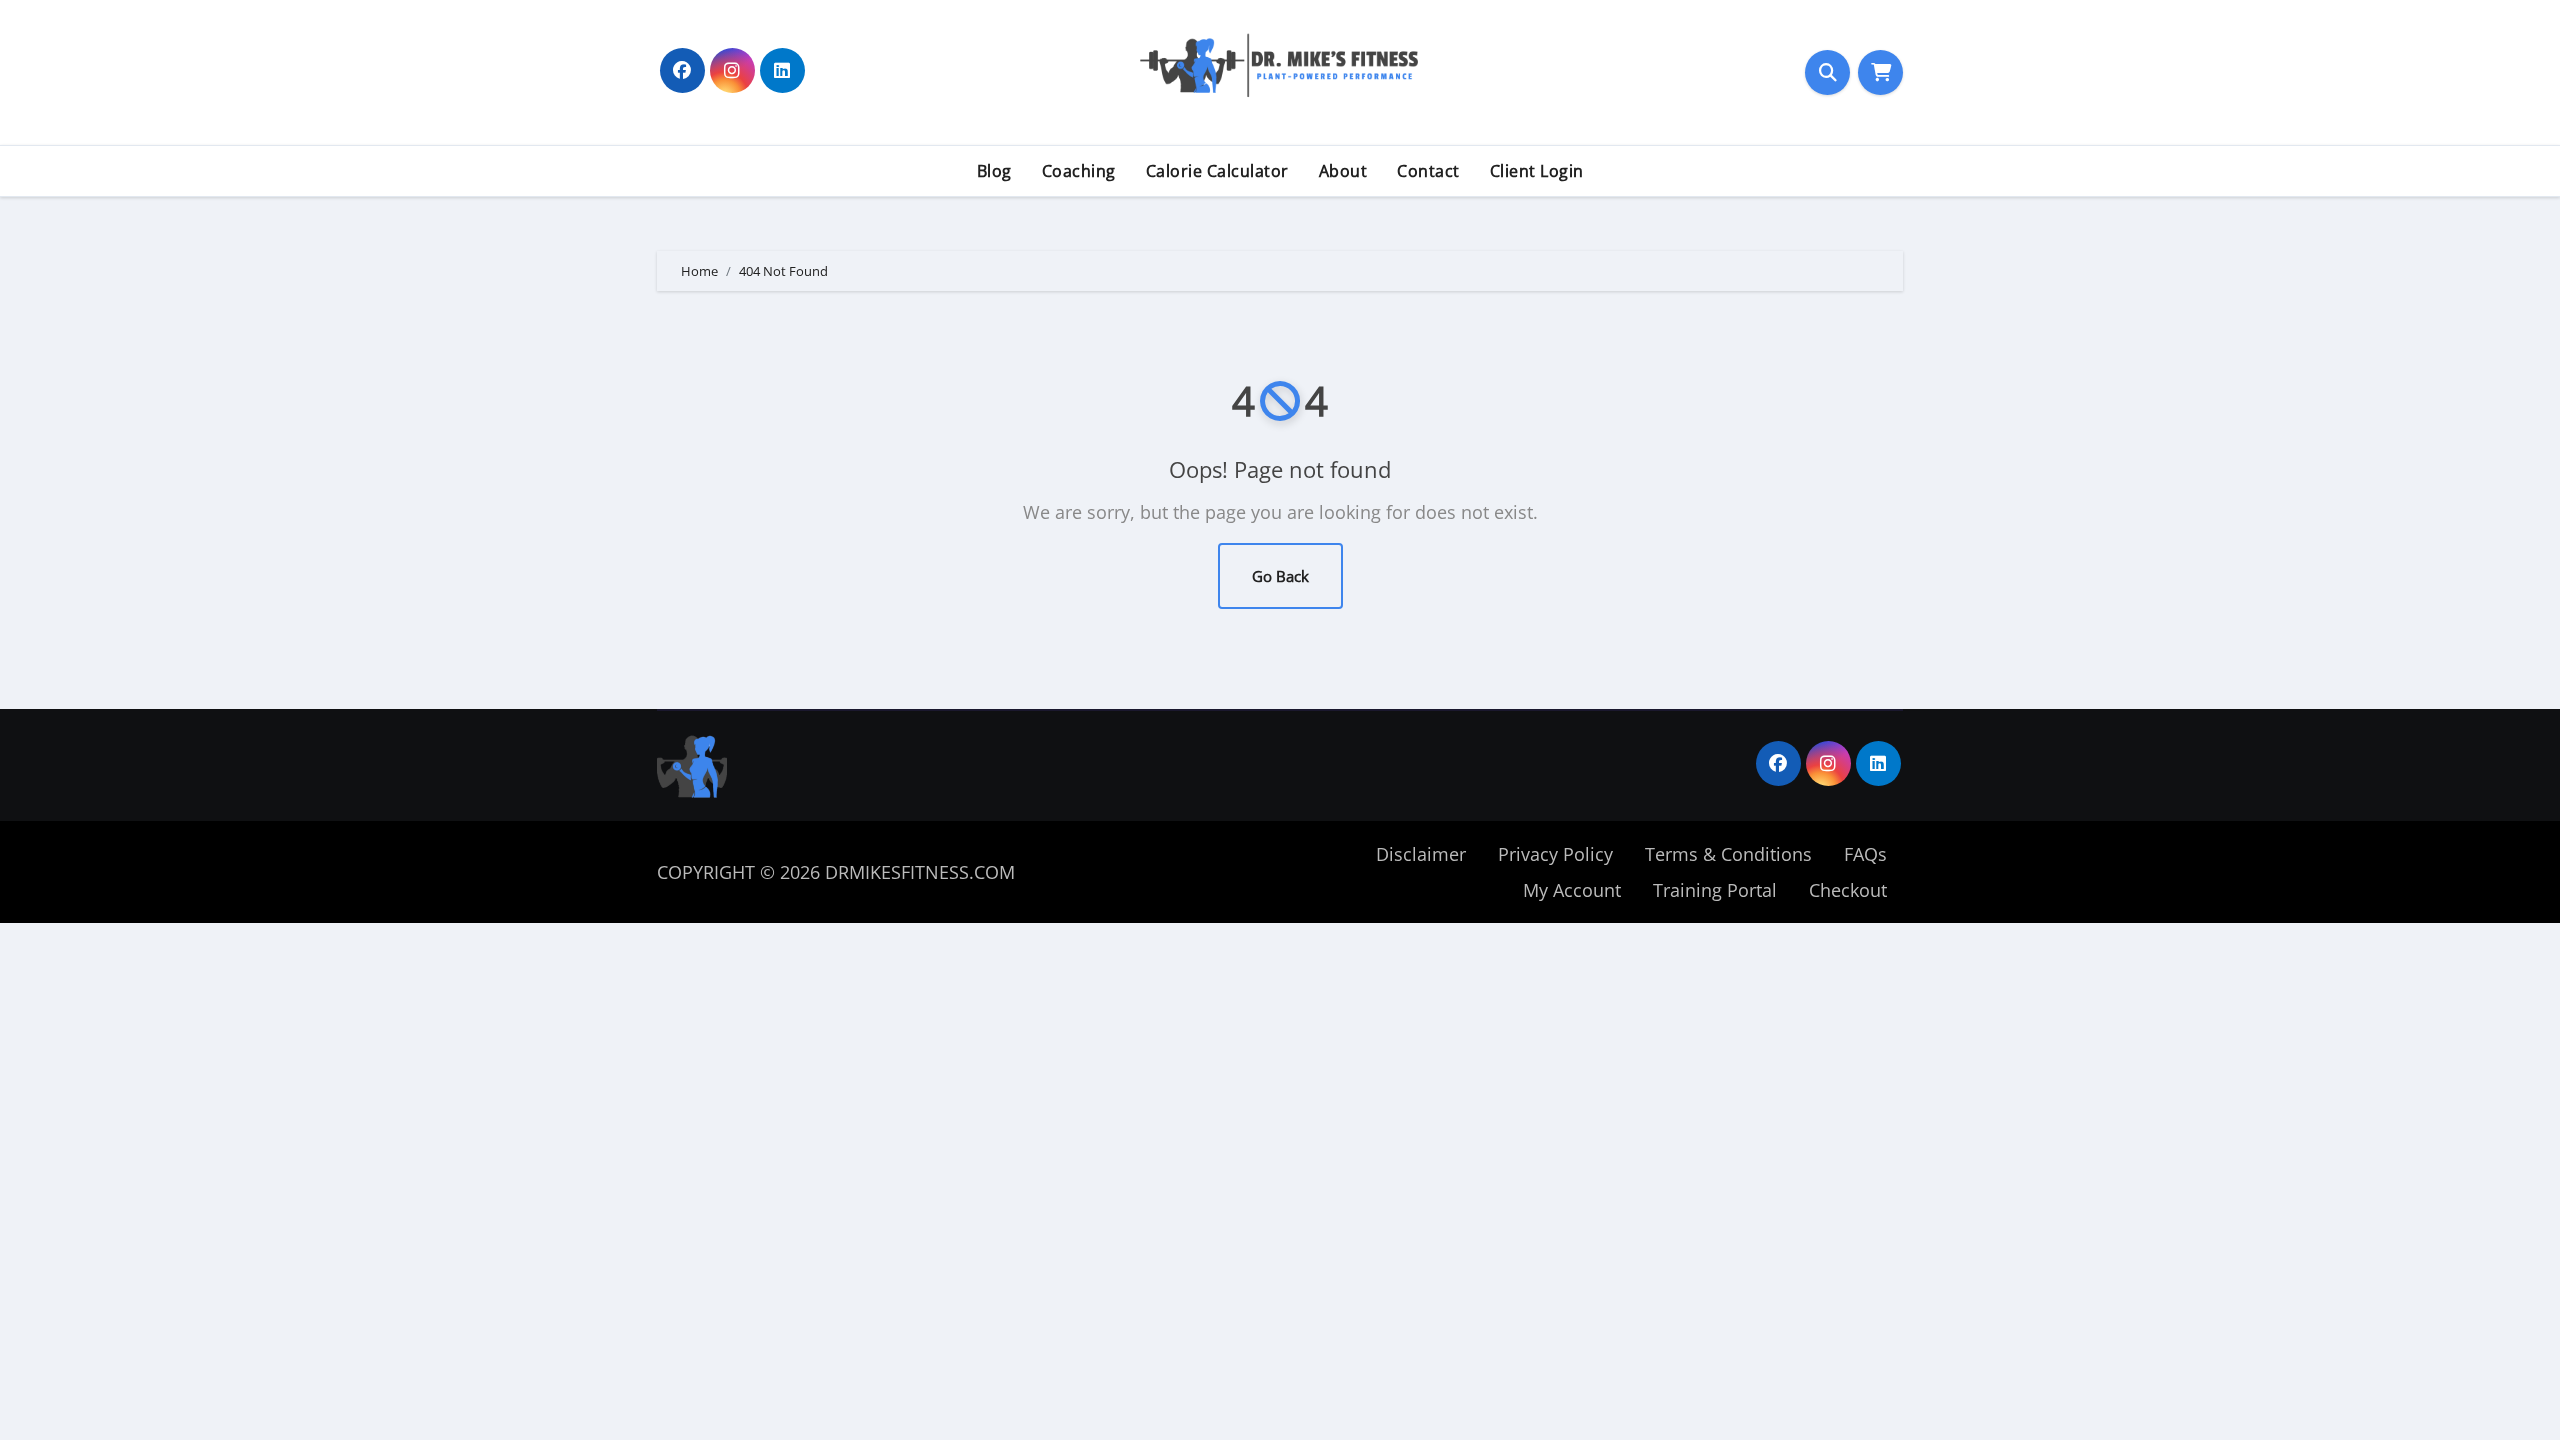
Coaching (1079, 171)
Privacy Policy (1555, 854)
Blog (994, 171)
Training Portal (1715, 890)
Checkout (1848, 890)
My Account (1572, 890)
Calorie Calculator (1217, 171)
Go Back (1280, 576)
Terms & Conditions (1728, 854)
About (1343, 171)
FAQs (1865, 854)
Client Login (1537, 171)
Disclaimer (1421, 854)
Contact (1428, 171)
